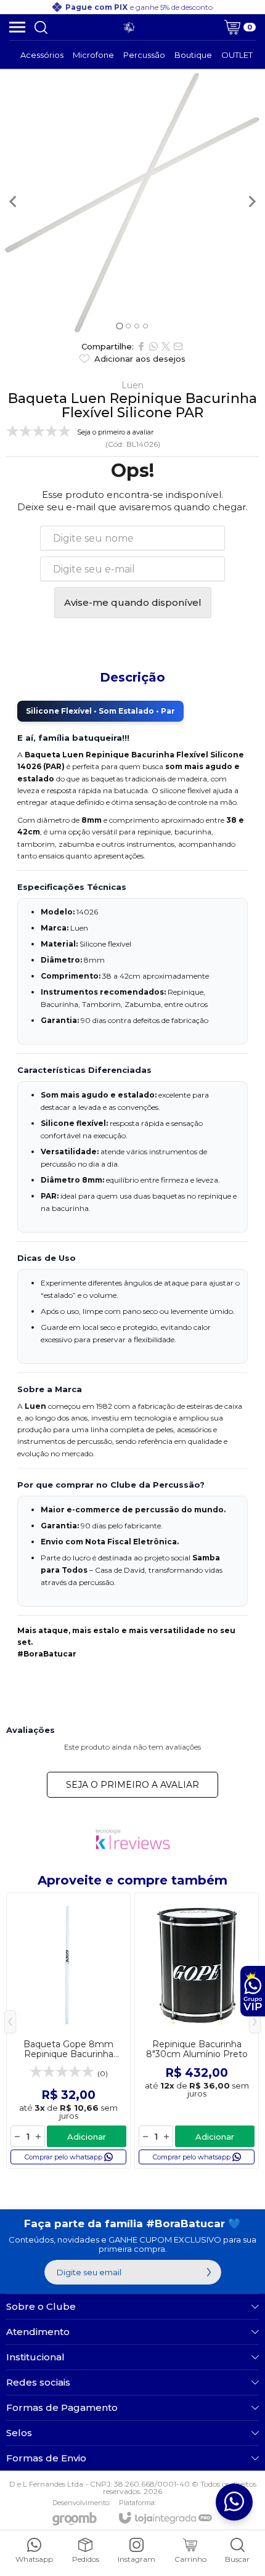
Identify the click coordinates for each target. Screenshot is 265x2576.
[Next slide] (251, 202)
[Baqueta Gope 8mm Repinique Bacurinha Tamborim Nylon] (68, 2031)
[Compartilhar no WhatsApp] (153, 346)
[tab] (119, 326)
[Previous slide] (14, 202)
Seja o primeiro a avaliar (132, 1785)
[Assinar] (209, 2272)
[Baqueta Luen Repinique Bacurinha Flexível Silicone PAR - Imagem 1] (132, 202)
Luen (132, 385)
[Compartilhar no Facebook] (141, 346)
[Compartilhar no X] (166, 346)
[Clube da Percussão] (129, 27)
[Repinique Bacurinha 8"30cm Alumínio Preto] (197, 2031)
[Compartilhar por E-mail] (178, 346)
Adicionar (87, 2137)
